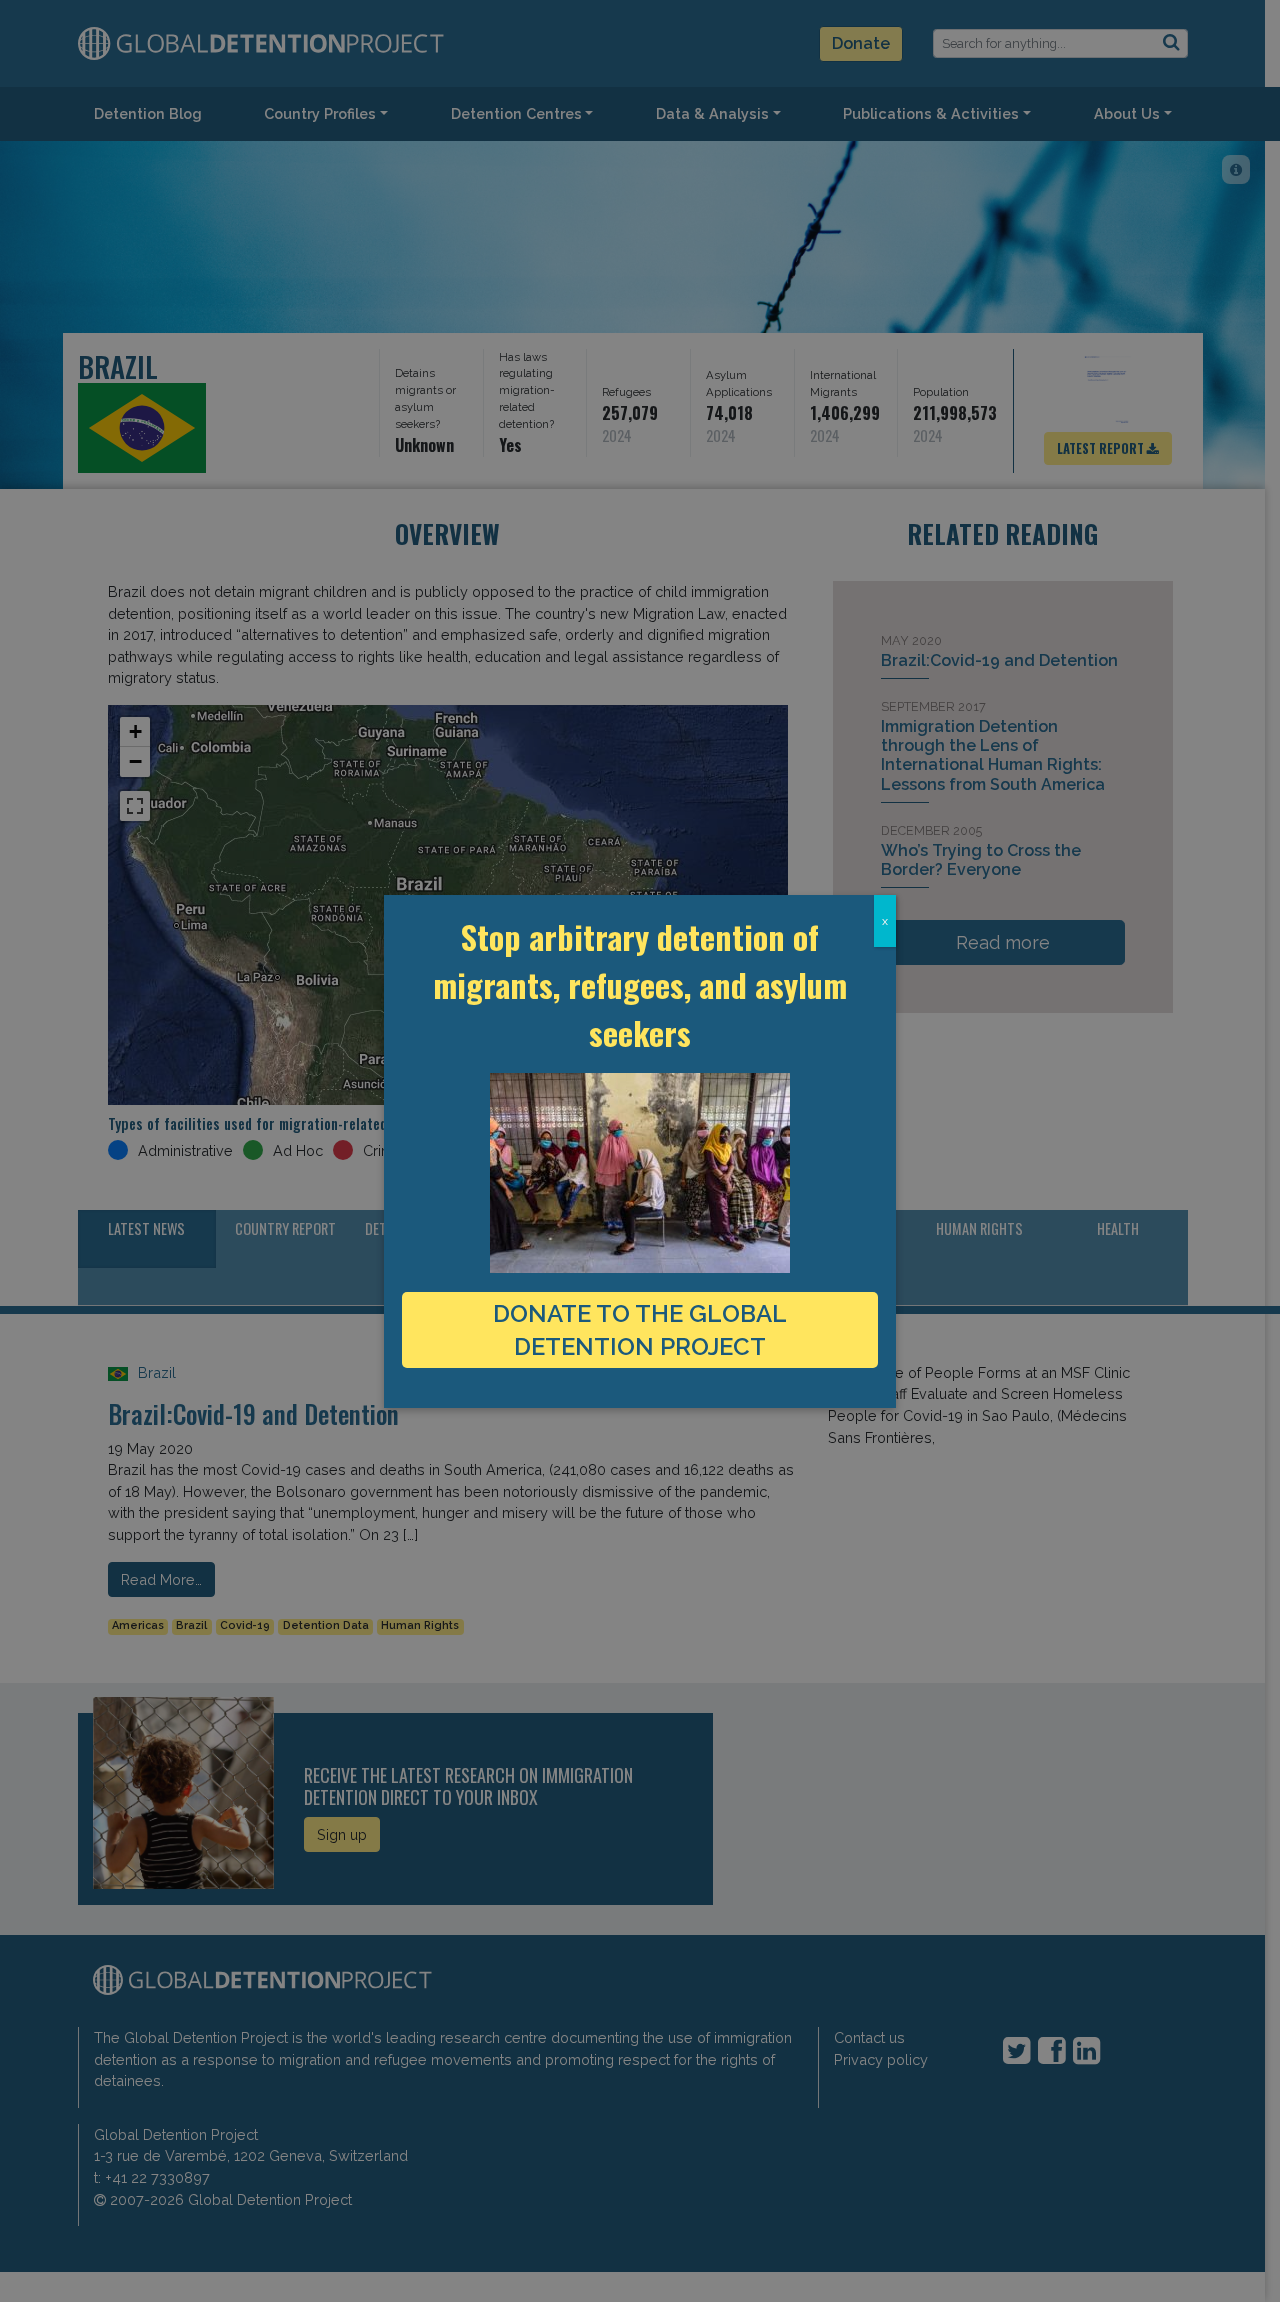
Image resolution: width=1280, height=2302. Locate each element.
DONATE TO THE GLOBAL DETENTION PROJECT (640, 1330)
